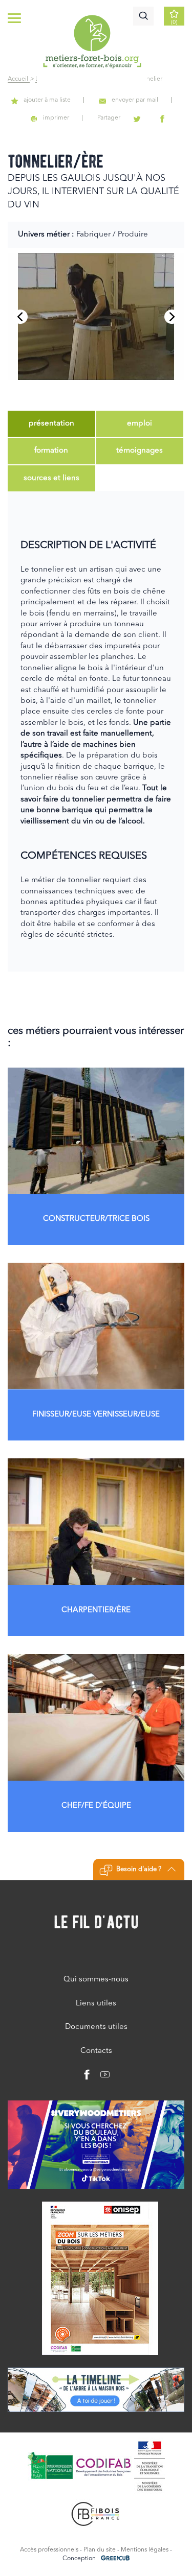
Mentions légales (145, 2550)
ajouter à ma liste (47, 100)
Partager (109, 118)
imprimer (56, 118)
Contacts (96, 2051)
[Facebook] (87, 2077)
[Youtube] (101, 2077)
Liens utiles (96, 2004)
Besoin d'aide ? (139, 1869)
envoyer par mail (135, 100)
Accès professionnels (49, 2550)
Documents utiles (96, 2027)
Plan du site (100, 2550)
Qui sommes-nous (96, 1980)
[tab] (51, 424)
